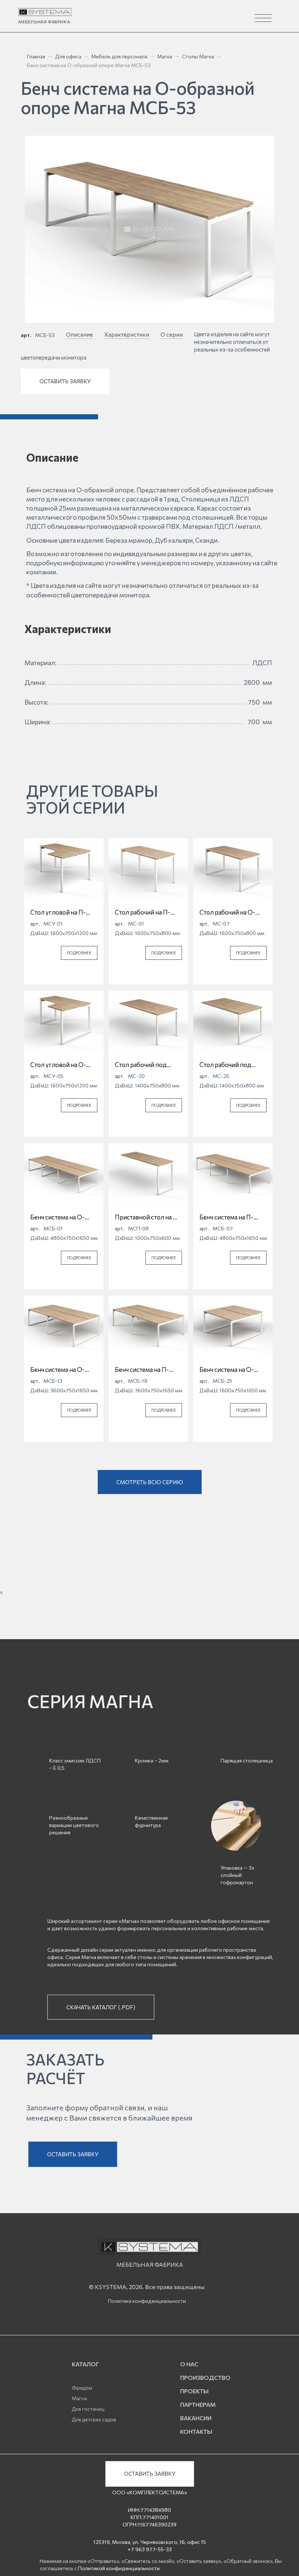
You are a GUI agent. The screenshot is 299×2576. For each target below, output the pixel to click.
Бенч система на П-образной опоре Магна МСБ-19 (148, 1370)
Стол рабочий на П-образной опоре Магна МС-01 (148, 912)
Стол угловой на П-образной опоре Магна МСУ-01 (63, 912)
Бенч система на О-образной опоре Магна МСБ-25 (232, 1370)
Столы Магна (198, 56)
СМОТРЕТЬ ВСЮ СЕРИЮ (150, 1482)
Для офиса (68, 56)
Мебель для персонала (119, 56)
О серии (172, 334)
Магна (165, 56)
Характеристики (127, 334)
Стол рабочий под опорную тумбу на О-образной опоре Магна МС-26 (232, 1065)
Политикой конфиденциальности (119, 2568)
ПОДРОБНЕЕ (79, 953)
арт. (26, 335)
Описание (79, 334)
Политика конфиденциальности (147, 2301)
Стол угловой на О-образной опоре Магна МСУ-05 (63, 1065)
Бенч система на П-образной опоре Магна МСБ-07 (232, 1217)
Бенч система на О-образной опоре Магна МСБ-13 (63, 1370)
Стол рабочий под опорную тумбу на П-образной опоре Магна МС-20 (148, 1065)
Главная (36, 56)
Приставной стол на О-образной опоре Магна (148, 1217)
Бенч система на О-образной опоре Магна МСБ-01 (63, 1217)
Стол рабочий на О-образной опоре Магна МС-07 (232, 912)
